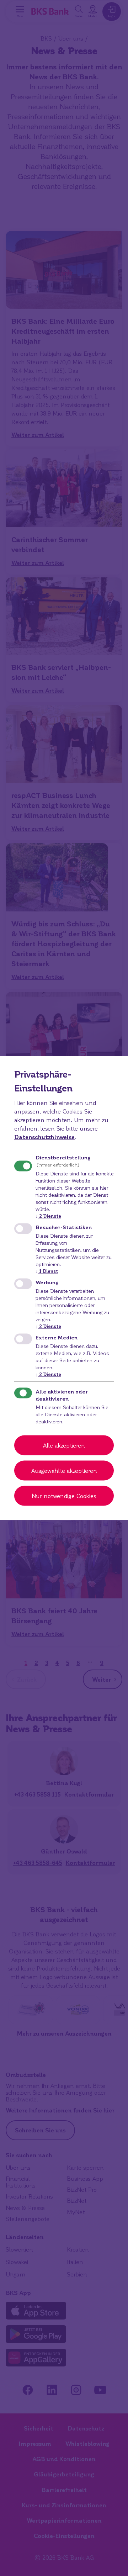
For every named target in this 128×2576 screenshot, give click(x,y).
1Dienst (47, 1271)
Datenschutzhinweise (44, 1136)
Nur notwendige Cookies (64, 1496)
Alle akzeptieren (64, 1445)
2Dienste (48, 1215)
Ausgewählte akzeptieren (64, 1471)
